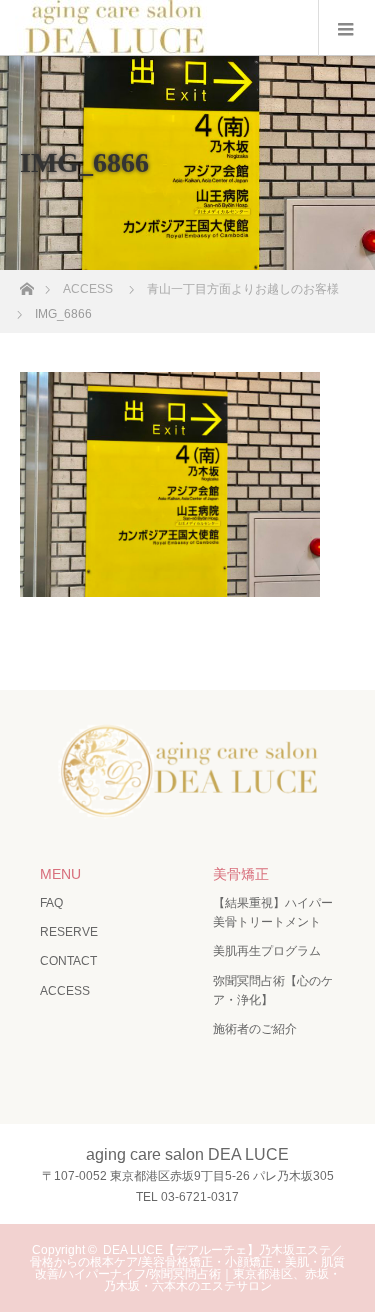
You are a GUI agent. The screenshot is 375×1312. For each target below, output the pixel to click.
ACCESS (65, 991)
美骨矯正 (241, 874)
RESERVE (69, 932)
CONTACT (68, 961)
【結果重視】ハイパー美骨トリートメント (273, 912)
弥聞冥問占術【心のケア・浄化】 (273, 990)
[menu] (346, 28)
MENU (60, 874)
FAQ (51, 903)
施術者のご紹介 (255, 1029)
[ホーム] (26, 283)
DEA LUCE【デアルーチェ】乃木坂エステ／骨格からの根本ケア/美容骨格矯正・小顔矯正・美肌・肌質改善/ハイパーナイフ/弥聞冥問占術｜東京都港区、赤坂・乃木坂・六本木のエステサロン (187, 1268)
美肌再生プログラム (267, 951)
